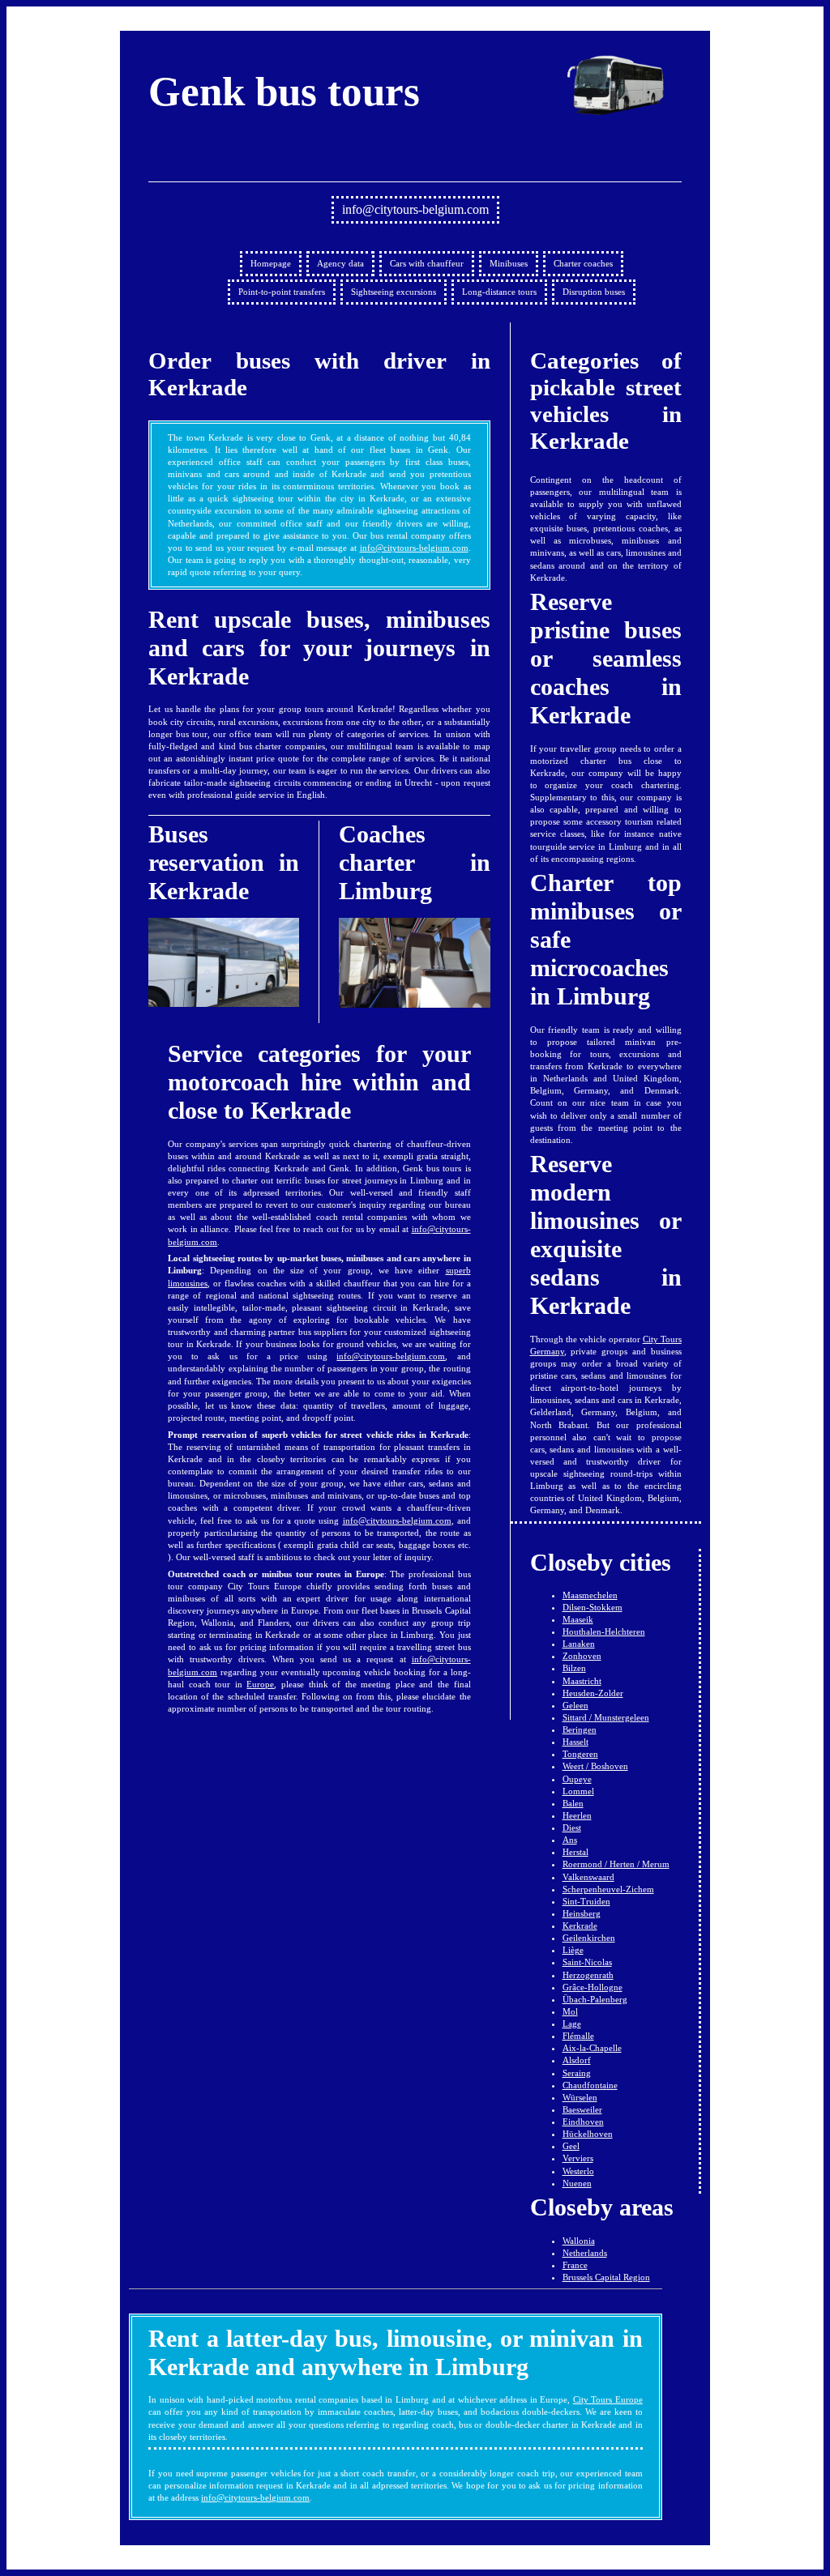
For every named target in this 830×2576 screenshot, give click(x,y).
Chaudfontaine (590, 2085)
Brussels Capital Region (606, 2277)
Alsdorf (577, 2060)
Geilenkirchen (589, 1938)
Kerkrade (580, 1926)
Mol (570, 2011)
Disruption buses (594, 292)
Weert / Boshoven (595, 1766)
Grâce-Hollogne (593, 1987)
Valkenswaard (588, 1877)
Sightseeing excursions (394, 292)
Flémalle (578, 2036)
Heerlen (577, 1815)
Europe (260, 1684)
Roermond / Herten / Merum (616, 1864)
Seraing (577, 2073)
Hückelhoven (588, 2134)
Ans (570, 1840)
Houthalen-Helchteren (604, 1631)
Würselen (580, 2097)
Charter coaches (583, 263)
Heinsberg (582, 1913)
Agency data (340, 263)
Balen (573, 1803)
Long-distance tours (499, 292)
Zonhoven (582, 1656)
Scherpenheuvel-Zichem (608, 1889)
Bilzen (574, 1668)
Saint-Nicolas (587, 1962)
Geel (571, 2146)
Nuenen (577, 2183)
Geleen (575, 1705)
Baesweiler (582, 2109)
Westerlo (578, 2171)
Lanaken (579, 1644)
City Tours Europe (608, 2399)
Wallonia (579, 2241)
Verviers (578, 2158)
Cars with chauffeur (427, 263)
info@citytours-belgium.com (415, 209)
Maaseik (578, 1619)
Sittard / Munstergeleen (606, 1717)
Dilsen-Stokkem (593, 1607)
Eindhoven (583, 2122)
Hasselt (575, 1742)
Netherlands (585, 2253)
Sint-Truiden (586, 1901)
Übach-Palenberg (595, 1999)
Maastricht (582, 1681)
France (575, 2265)
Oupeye (577, 1779)
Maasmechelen (590, 1595)
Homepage (271, 263)
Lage (572, 2024)
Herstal (575, 1852)
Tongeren (580, 1754)
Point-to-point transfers (282, 292)
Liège (573, 1950)
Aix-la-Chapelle (592, 2048)
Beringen (580, 1729)
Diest (572, 1828)
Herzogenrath (588, 1975)
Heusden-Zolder (593, 1693)
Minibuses (509, 263)
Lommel (578, 1791)
